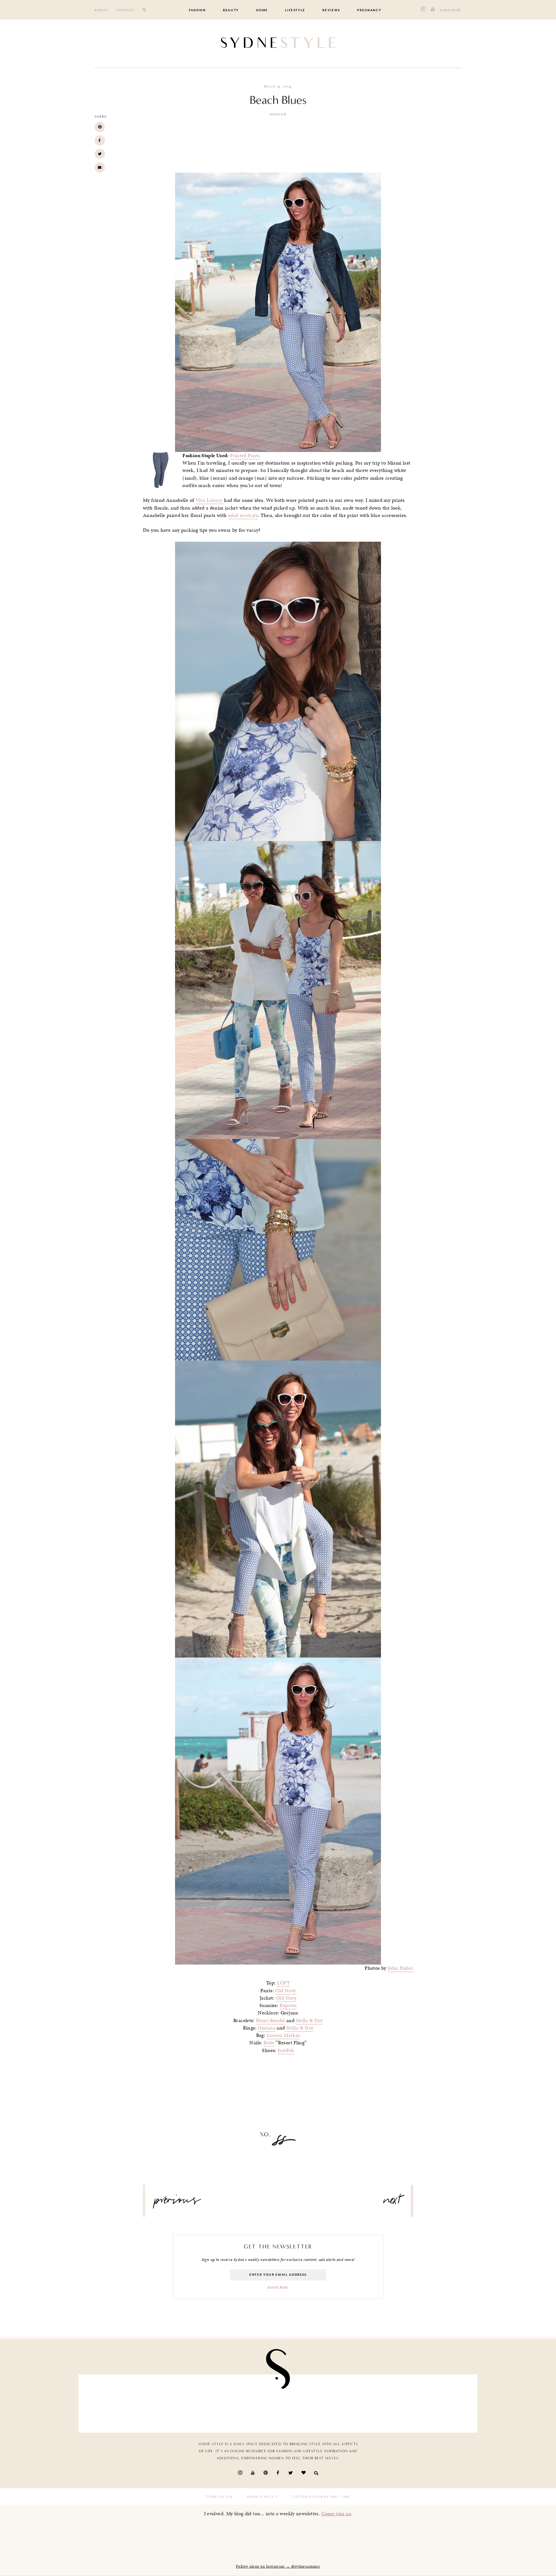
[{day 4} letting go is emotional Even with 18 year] (181, 2402)
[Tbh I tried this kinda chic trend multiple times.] (375, 2402)
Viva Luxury (210, 500)
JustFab (286, 2050)
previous (178, 2202)
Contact (126, 10)
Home (262, 10)
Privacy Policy (262, 2497)
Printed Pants (245, 456)
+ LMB (344, 2497)
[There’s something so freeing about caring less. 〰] (246, 2402)
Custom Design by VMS (315, 2497)
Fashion (197, 10)
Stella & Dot (310, 2020)
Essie (269, 2043)
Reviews (331, 10)
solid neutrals (243, 515)
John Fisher (400, 1968)
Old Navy (285, 1991)
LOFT (284, 1983)
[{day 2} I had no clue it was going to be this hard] (440, 2402)
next (392, 2202)
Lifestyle (295, 10)
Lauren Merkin (283, 2035)
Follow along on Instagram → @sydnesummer (278, 2566)
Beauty (231, 10)
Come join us (336, 2513)
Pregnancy (369, 10)
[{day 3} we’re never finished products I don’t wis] (310, 2402)
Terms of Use (220, 2497)
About (102, 10)
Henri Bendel (270, 2020)
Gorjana (267, 2028)
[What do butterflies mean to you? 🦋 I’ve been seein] (116, 2402)
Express (288, 2005)
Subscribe (451, 10)
